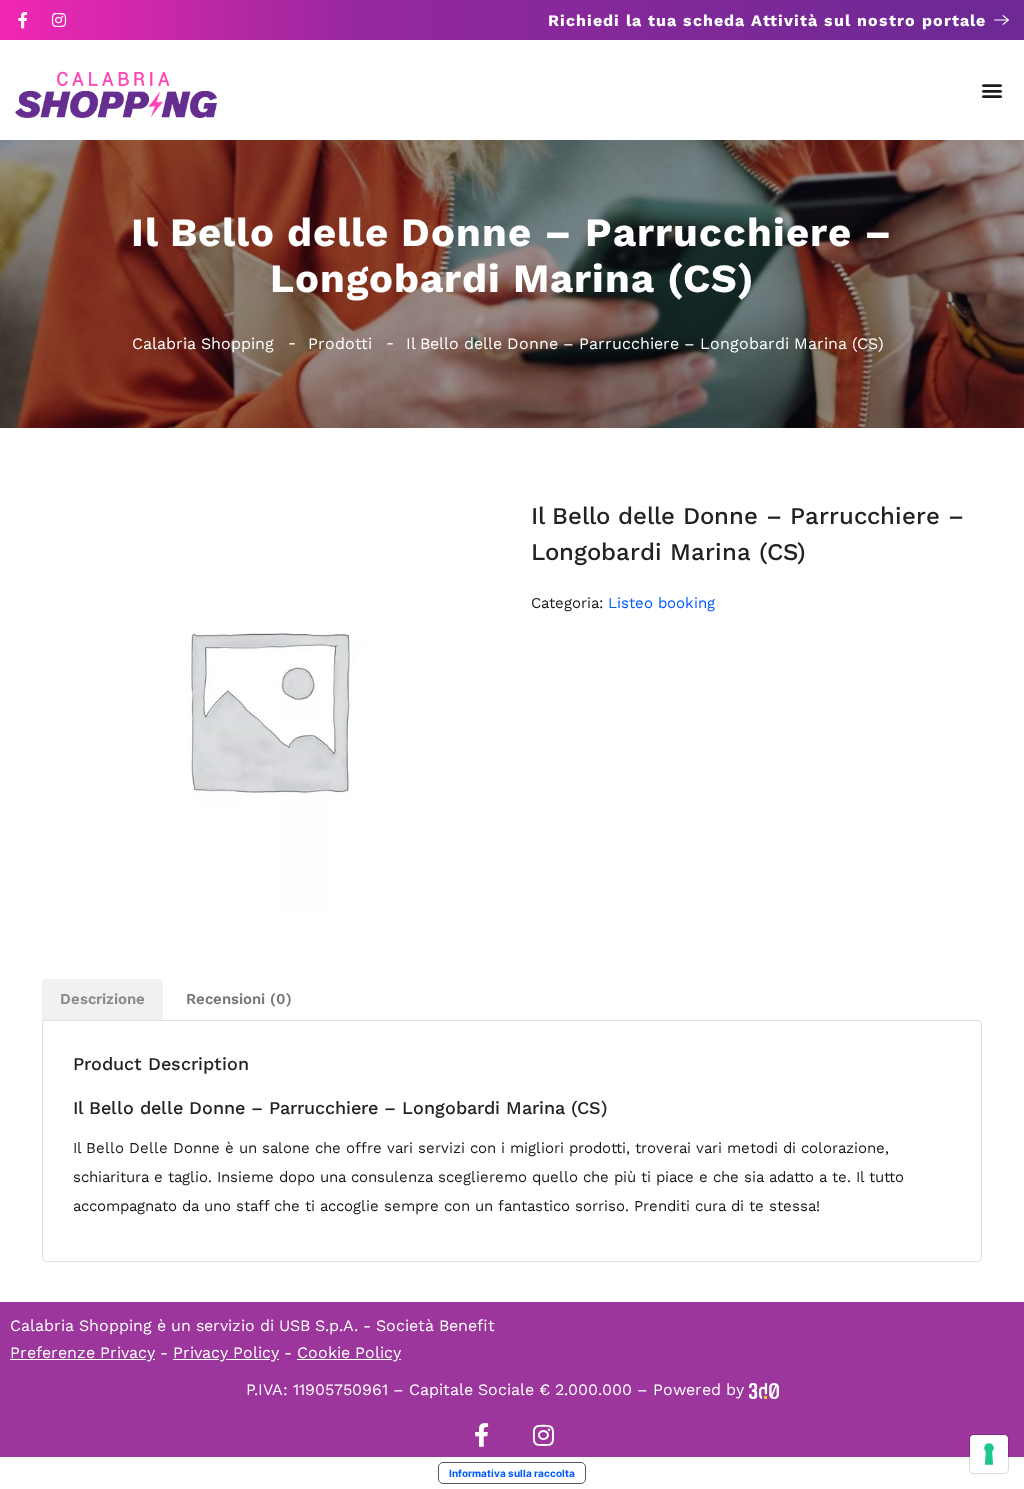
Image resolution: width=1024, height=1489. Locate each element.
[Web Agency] (764, 1389)
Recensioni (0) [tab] (239, 999)
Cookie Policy (349, 1352)
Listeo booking (661, 603)
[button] (992, 90)
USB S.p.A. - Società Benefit (387, 1325)
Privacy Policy (226, 1352)
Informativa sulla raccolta (512, 1473)
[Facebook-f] (23, 20)
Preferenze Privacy (82, 1352)
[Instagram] (59, 20)
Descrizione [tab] (102, 999)
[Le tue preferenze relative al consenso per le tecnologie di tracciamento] (989, 1454)
